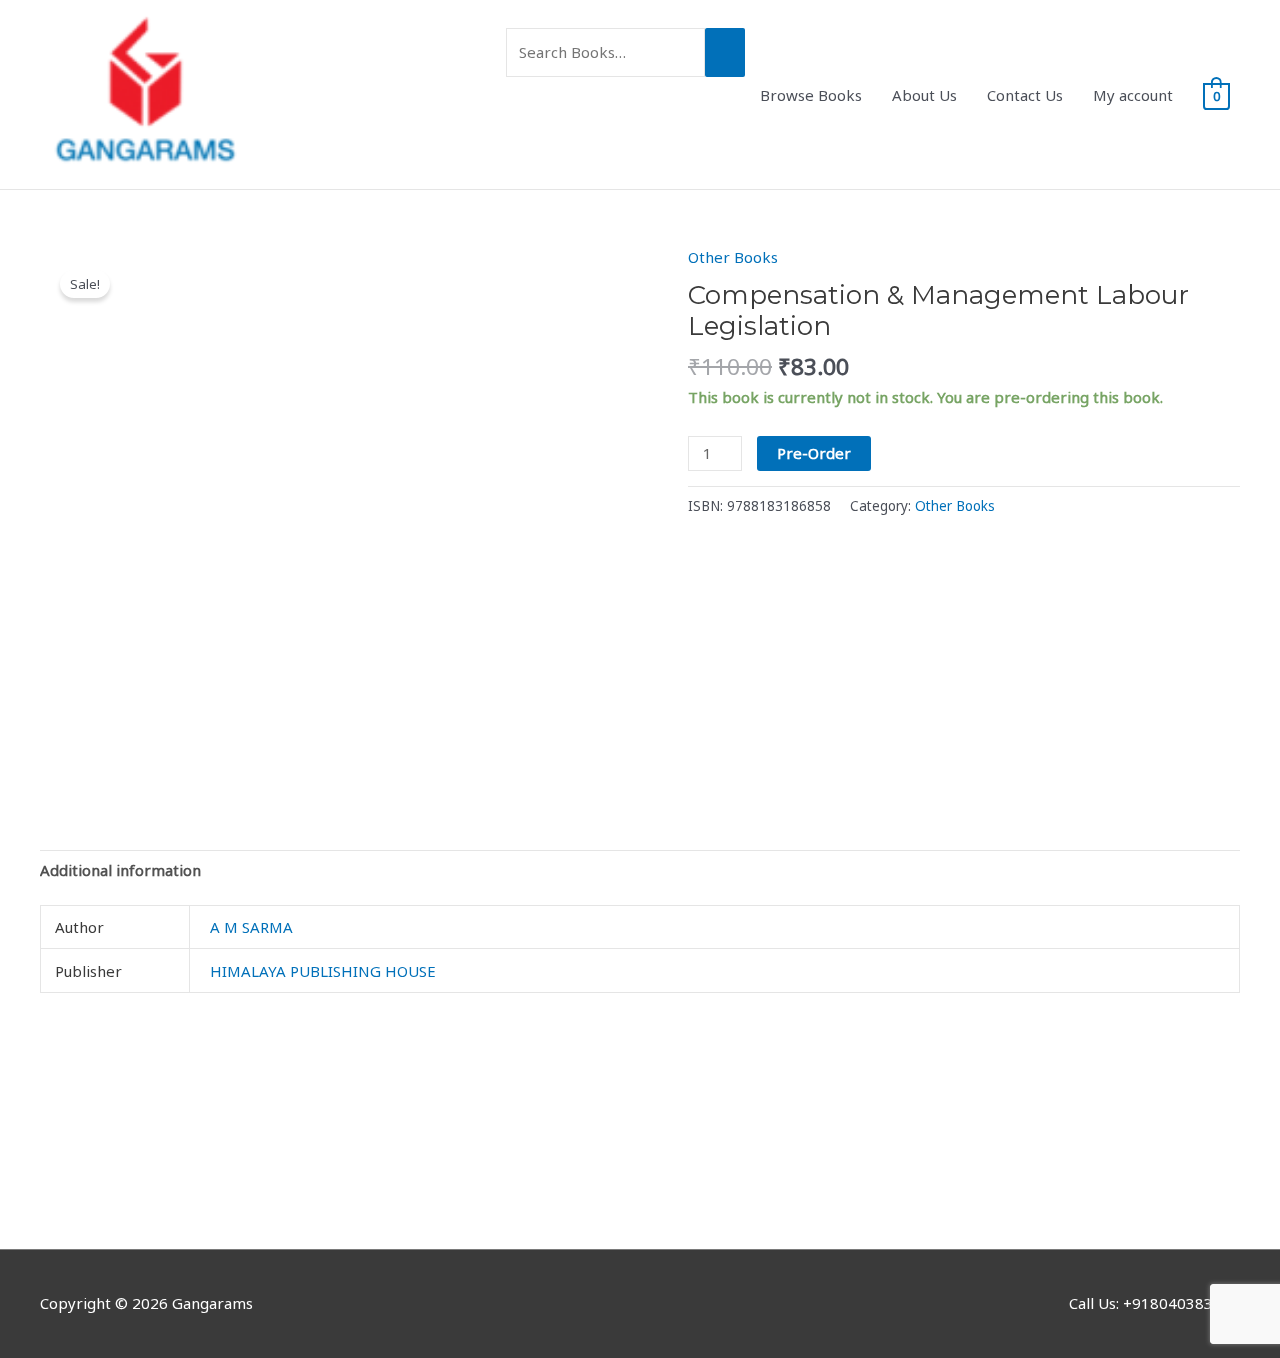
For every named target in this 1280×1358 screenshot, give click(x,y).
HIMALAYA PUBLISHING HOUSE (323, 971)
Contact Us (1025, 95)
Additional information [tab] (120, 870)
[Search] (725, 52)
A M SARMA (251, 927)
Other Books (733, 257)
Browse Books (811, 95)
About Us (924, 95)
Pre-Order (814, 453)
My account (1133, 95)
